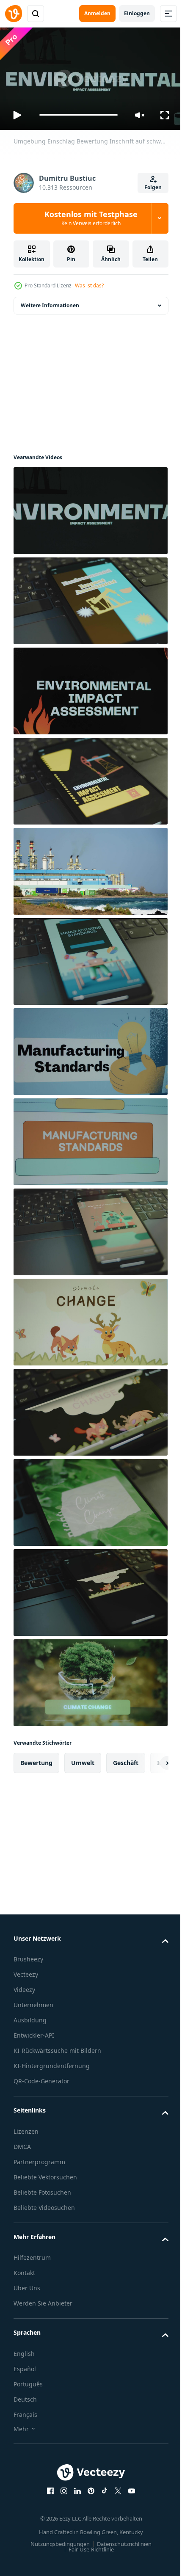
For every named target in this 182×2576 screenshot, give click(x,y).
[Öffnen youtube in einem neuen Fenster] (129, 2487)
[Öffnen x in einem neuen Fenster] (115, 2487)
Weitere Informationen (50, 302)
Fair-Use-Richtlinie (88, 2546)
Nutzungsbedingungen (57, 2540)
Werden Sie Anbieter (43, 2300)
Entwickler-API (34, 2032)
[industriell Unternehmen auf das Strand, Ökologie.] (90, 867)
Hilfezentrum (32, 2254)
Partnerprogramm (39, 2158)
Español (25, 2365)
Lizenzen (26, 2128)
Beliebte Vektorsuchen (45, 2173)
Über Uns (27, 2285)
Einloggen (137, 13)
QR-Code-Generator (41, 2078)
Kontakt (24, 2269)
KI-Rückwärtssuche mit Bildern (57, 2047)
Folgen (153, 187)
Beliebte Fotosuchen (42, 2188)
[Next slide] (149, 1759)
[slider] (79, 115)
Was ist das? (89, 285)
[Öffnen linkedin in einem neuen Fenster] (74, 2487)
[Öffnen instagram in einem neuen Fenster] (61, 2487)
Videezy (24, 1986)
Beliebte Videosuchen (44, 2204)
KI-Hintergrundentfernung (52, 2062)
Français (25, 2411)
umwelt (83, 1759)
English (24, 2350)
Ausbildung (30, 2017)
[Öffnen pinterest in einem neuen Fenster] (88, 2487)
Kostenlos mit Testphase (91, 218)
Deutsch (25, 2395)
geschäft (126, 1759)
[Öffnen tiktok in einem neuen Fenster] (102, 2487)
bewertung (36, 1759)
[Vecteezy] (14, 14)
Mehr (21, 2425)
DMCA (22, 2143)
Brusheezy (28, 1956)
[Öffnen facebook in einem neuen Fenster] (47, 2487)
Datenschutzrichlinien (121, 2540)
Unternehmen (33, 2001)
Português (28, 2380)
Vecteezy (26, 1971)
